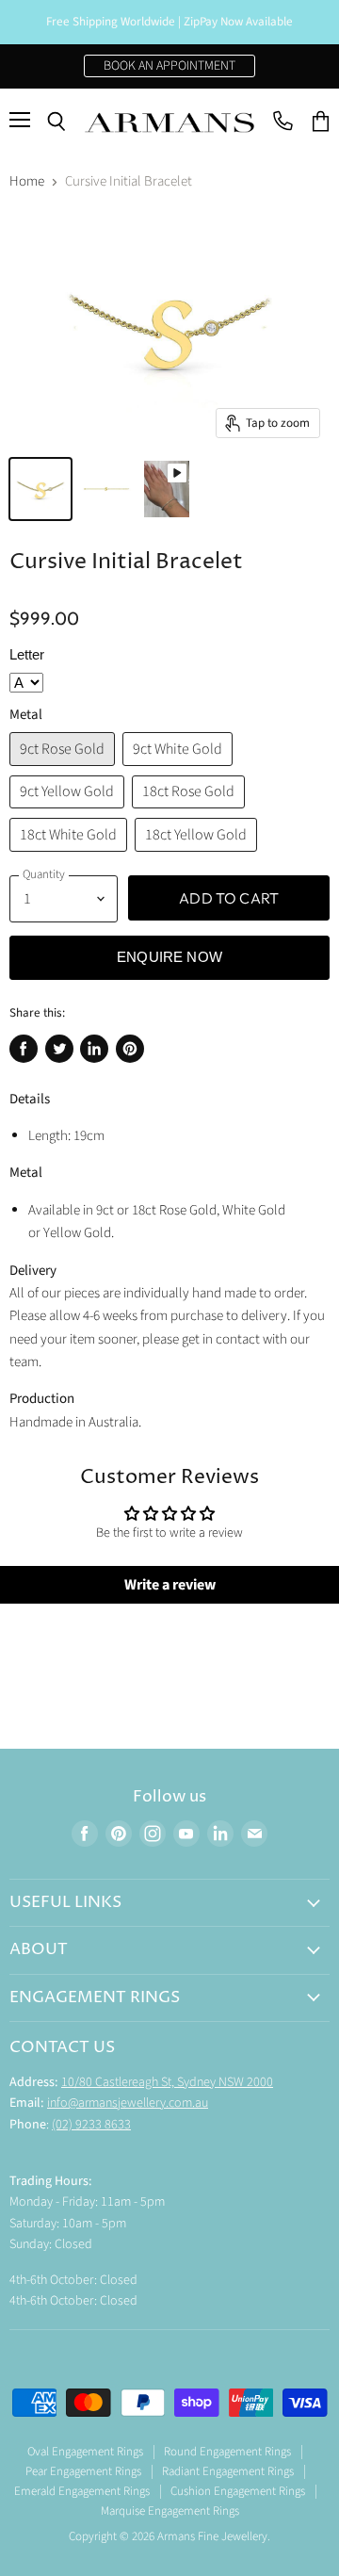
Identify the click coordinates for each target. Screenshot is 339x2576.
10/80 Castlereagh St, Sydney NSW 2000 (167, 2082)
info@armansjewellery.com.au (128, 2103)
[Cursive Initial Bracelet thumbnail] (167, 489)
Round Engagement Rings (227, 2452)
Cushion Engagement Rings (238, 2491)
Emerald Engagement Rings (82, 2491)
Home (27, 181)
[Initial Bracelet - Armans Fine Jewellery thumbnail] (40, 489)
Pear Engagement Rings (83, 2471)
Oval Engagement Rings (85, 2452)
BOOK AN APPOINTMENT (169, 66)
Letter (27, 654)
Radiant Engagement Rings (228, 2471)
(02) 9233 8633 (91, 2125)
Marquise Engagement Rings (170, 2511)
